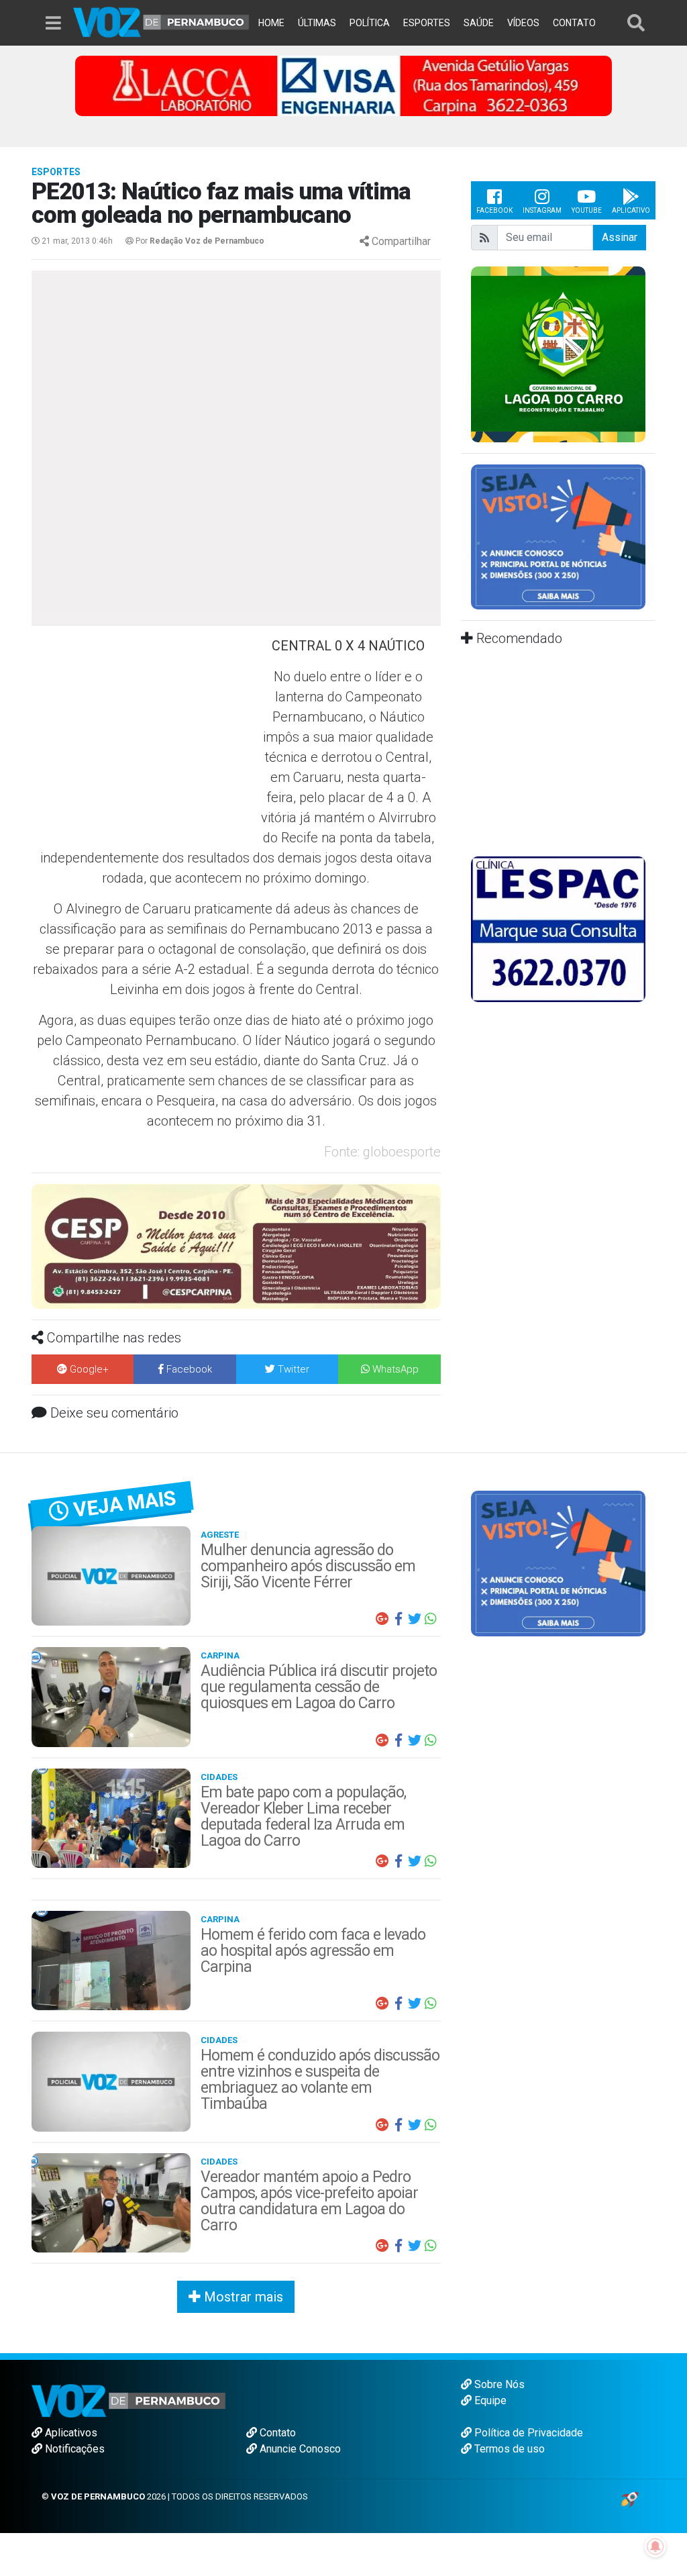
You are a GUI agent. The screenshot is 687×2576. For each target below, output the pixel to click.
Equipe (489, 2400)
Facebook (494, 210)
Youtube (587, 210)
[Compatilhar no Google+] (382, 1619)
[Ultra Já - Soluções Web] (630, 2498)
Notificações (73, 2449)
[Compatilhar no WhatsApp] (431, 1619)
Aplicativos (70, 2433)
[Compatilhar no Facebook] (399, 1619)
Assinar (620, 237)
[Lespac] (558, 929)
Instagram (542, 210)
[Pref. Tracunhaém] (558, 353)
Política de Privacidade (527, 2433)
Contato (276, 2433)
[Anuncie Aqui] (560, 536)
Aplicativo (631, 210)
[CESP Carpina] (236, 1245)
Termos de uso (508, 2449)
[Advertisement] (142, 733)
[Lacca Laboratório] (343, 85)
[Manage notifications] (655, 2546)
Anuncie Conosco (299, 2449)
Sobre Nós (498, 2384)
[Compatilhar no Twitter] (415, 1619)
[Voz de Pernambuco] (161, 21)
